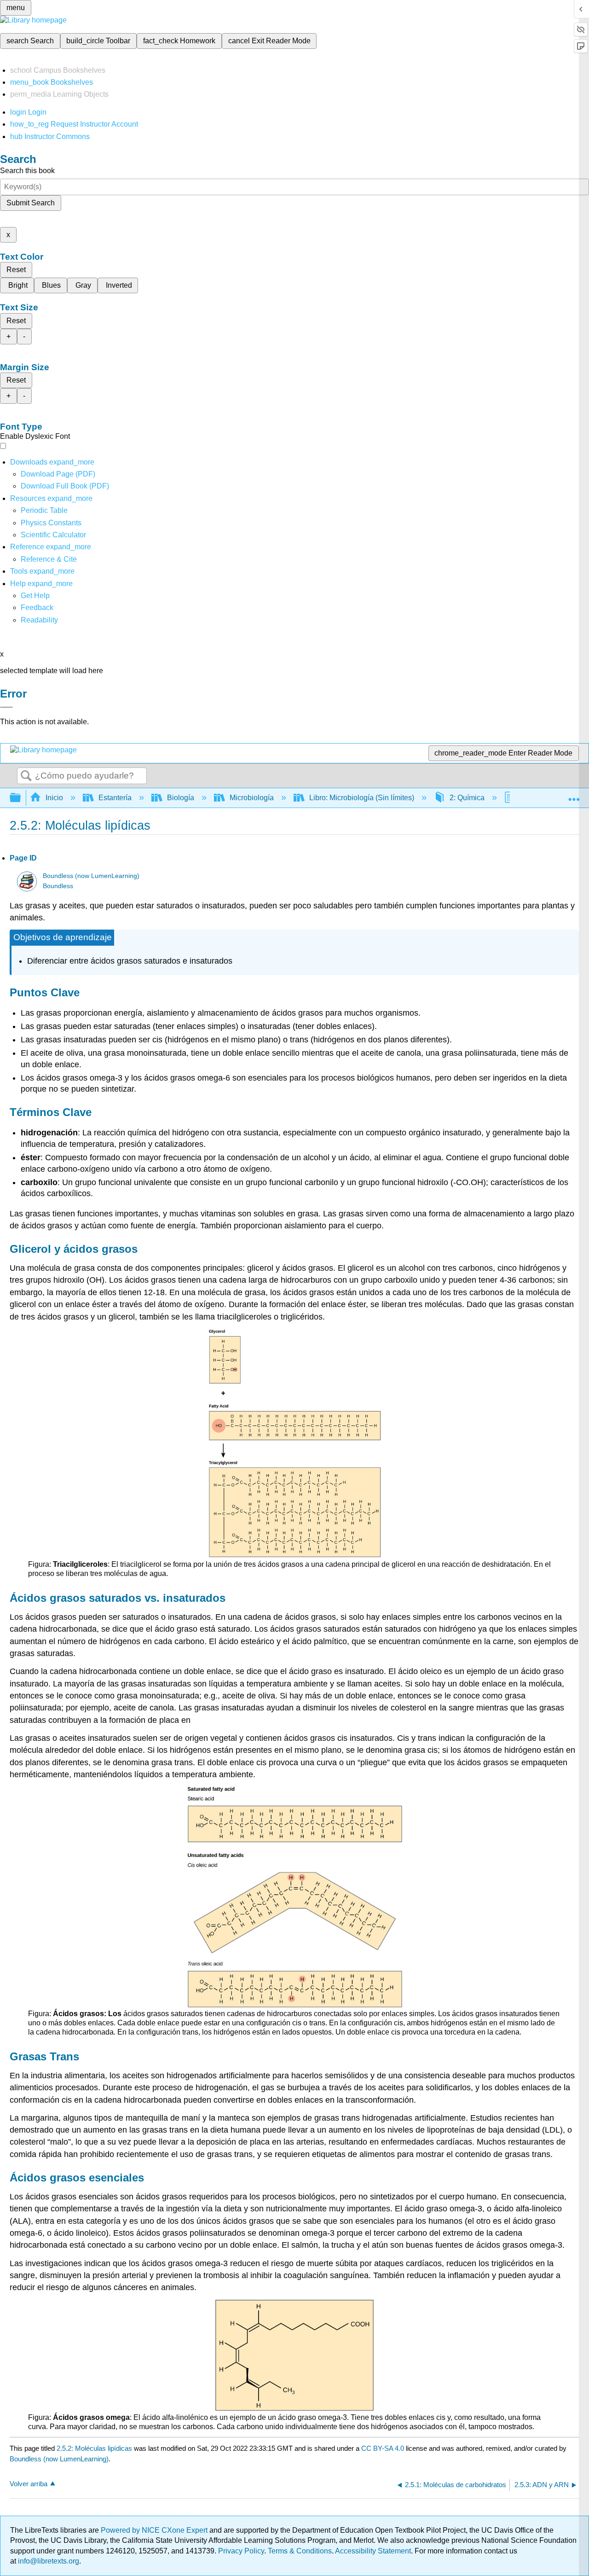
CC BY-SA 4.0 (383, 2448)
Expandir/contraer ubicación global (574, 795)
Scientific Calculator (53, 535)
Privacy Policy (241, 2551)
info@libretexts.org (48, 2561)
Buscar (26, 776)
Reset (16, 270)
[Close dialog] (6, 707)
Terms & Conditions (300, 2551)
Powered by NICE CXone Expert (155, 2530)
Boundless (58, 886)
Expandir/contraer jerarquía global (21, 798)
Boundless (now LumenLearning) (91, 876)
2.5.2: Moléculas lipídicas (94, 2448)
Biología (181, 798)
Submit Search (31, 203)
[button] (37, 608)
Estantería (115, 798)
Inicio (54, 798)
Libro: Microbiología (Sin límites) (362, 798)
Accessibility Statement (373, 2551)
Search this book (27, 171)
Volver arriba (29, 2484)
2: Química (467, 798)
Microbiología (252, 798)
